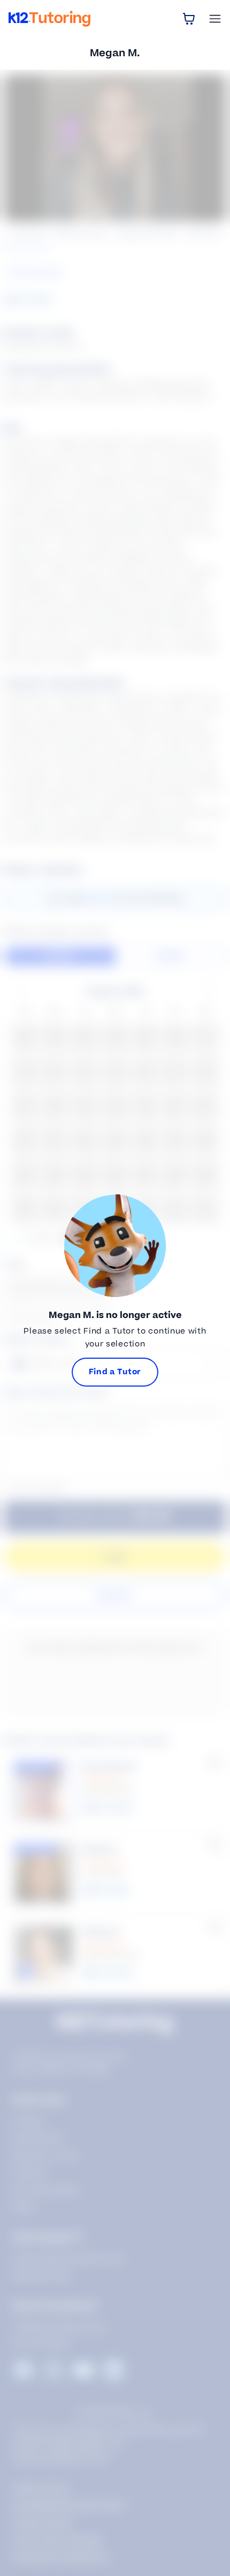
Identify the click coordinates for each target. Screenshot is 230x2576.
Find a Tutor (115, 1372)
